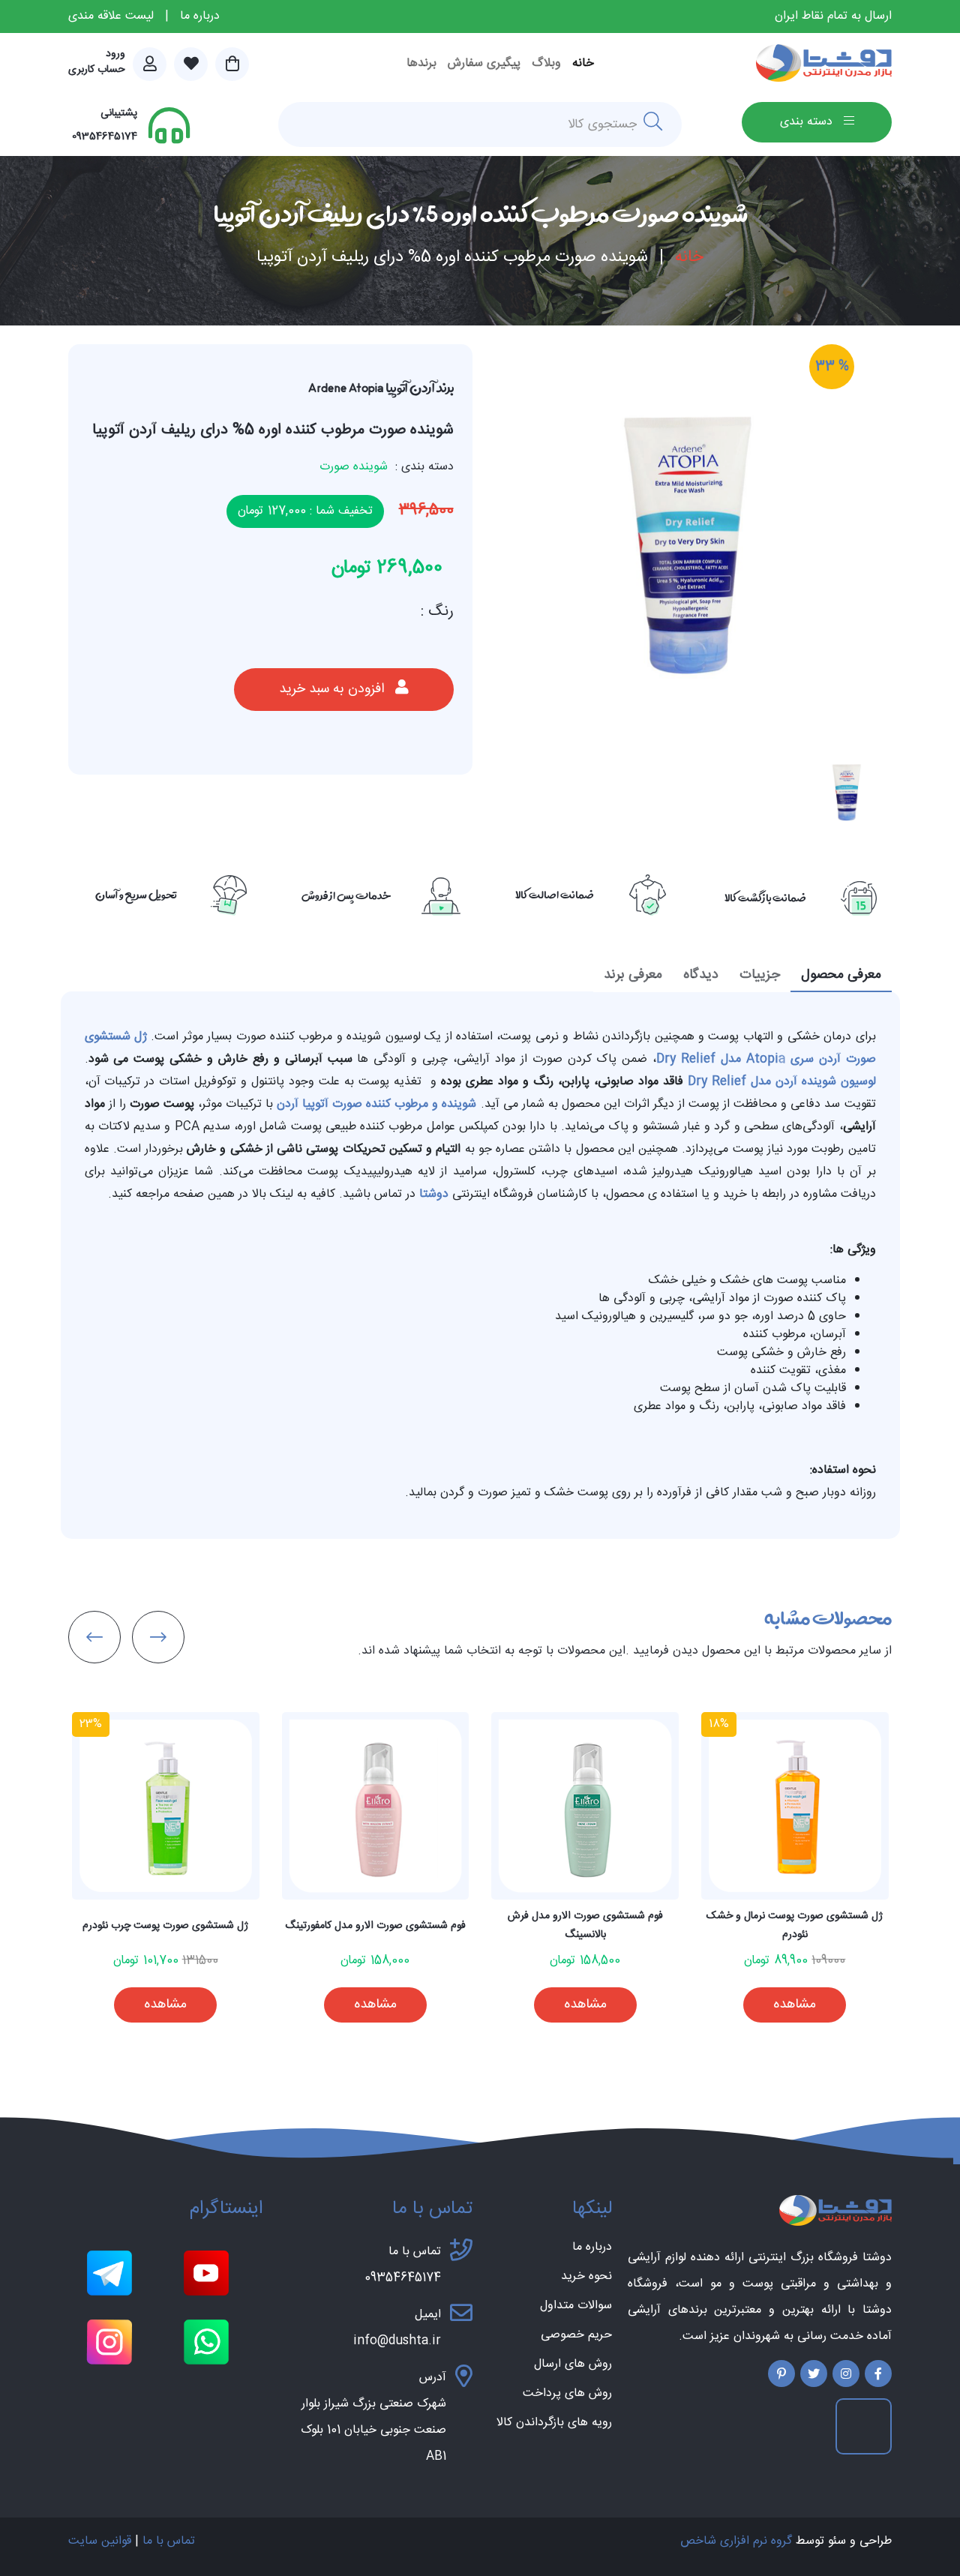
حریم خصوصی (576, 2335)
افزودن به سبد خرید (333, 689)
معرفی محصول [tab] (841, 975)
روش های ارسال (573, 2365)
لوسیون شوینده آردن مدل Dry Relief (782, 1082)
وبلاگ (546, 63)
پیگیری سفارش (484, 63)
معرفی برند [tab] (633, 975)
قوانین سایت (100, 2541)
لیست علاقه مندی (111, 16)
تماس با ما (169, 2541)
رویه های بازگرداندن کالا (554, 2423)
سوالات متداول (576, 2306)
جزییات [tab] (760, 975)
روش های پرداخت (567, 2394)
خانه (583, 63)
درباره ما (200, 16)
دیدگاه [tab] (701, 975)
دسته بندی (808, 122)
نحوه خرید (586, 2277)
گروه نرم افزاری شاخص (736, 2541)
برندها (421, 63)
